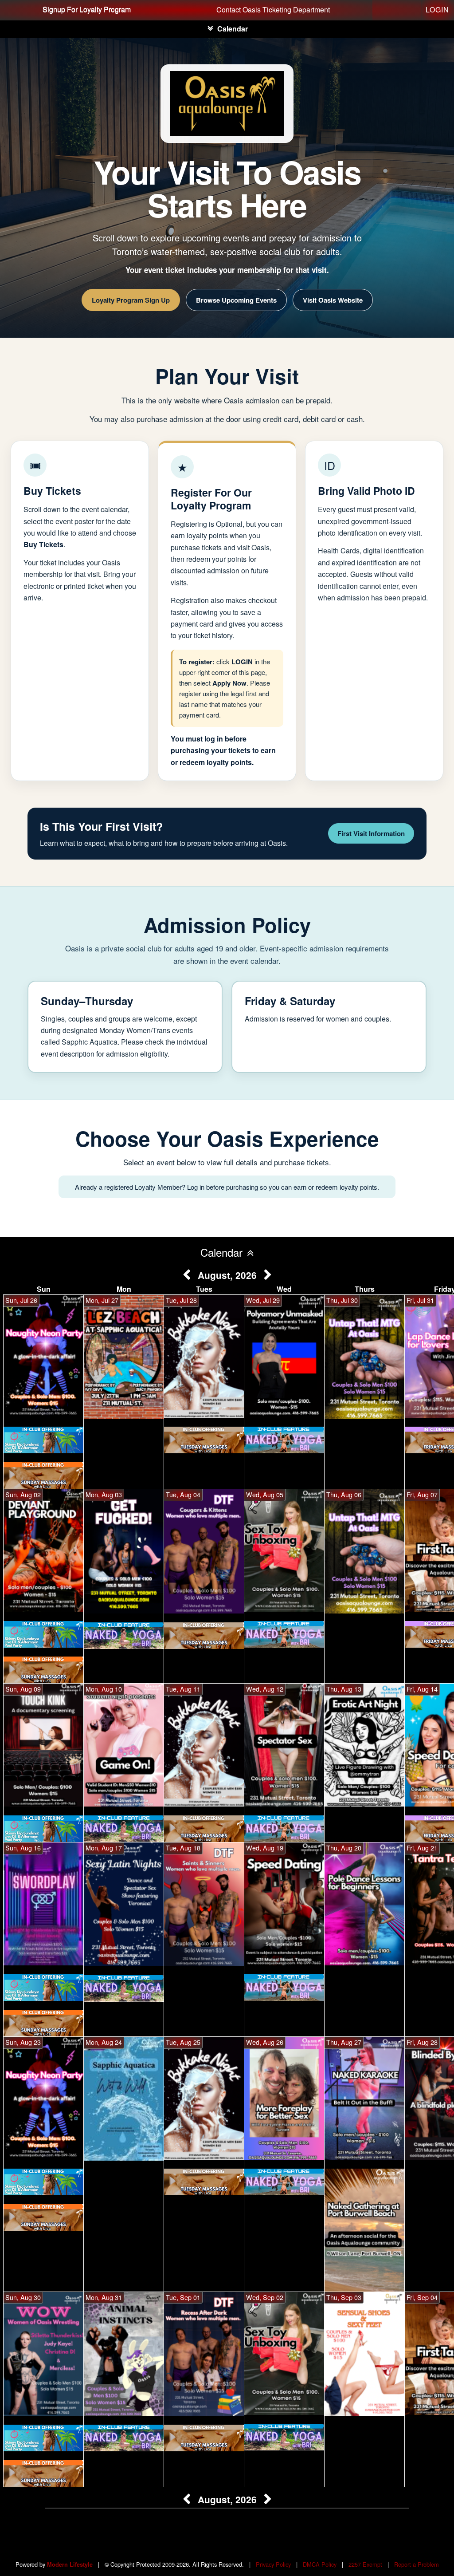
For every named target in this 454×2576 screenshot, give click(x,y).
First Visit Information (371, 833)
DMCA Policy (320, 2564)
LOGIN (437, 10)
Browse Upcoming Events (236, 300)
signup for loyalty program (87, 10)
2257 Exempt (365, 2564)
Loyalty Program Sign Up (131, 300)
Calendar (233, 29)
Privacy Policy (273, 2564)
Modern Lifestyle (70, 2564)
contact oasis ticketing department (273, 10)
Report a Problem (417, 2564)
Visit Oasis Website (333, 300)
